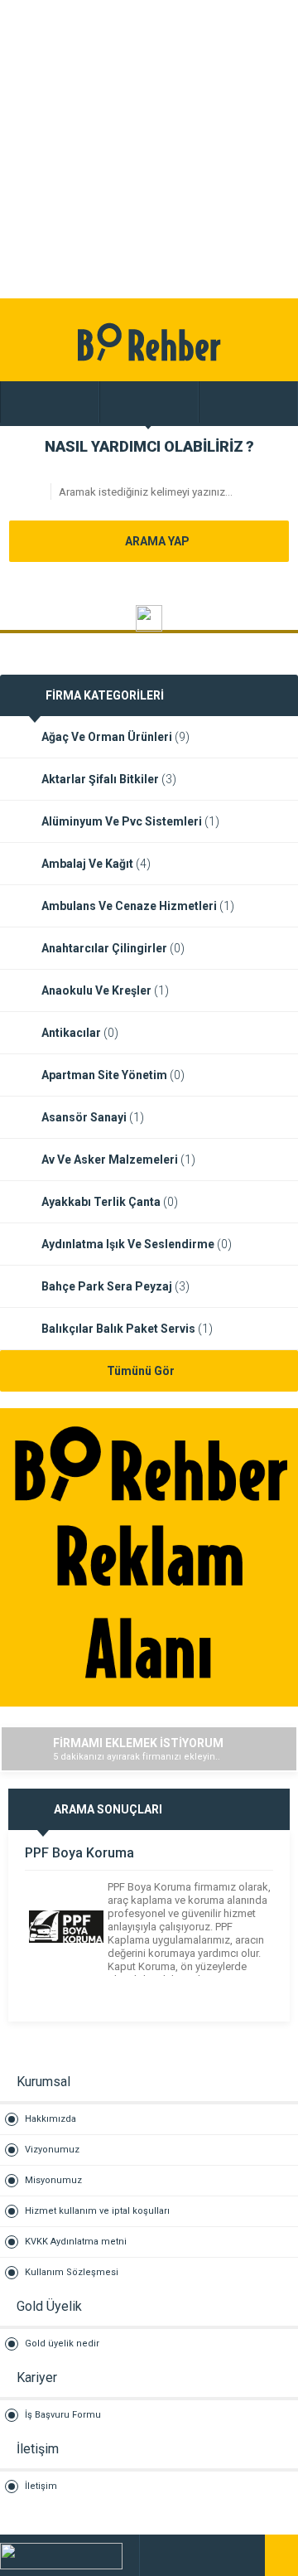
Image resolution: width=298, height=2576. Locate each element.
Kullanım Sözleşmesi (72, 2272)
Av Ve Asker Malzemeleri (118, 1160)
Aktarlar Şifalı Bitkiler (109, 779)
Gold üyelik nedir (62, 2344)
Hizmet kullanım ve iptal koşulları (97, 2211)
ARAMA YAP (156, 541)
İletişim (41, 2486)
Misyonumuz (53, 2180)
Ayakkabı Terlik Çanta (110, 1202)
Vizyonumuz (52, 2150)
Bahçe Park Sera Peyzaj (115, 1286)
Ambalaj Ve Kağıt (96, 864)
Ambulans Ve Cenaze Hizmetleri (138, 906)
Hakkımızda (50, 2119)
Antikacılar (80, 1033)
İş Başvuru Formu (63, 2415)
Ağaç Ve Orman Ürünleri (115, 737)
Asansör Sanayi (93, 1117)
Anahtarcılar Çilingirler (113, 948)
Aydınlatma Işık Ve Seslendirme (137, 1244)
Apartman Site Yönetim (113, 1075)
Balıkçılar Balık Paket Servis (127, 1329)
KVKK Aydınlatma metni (76, 2242)
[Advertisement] (149, 149)
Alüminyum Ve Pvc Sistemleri (130, 821)
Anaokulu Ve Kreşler (105, 990)
